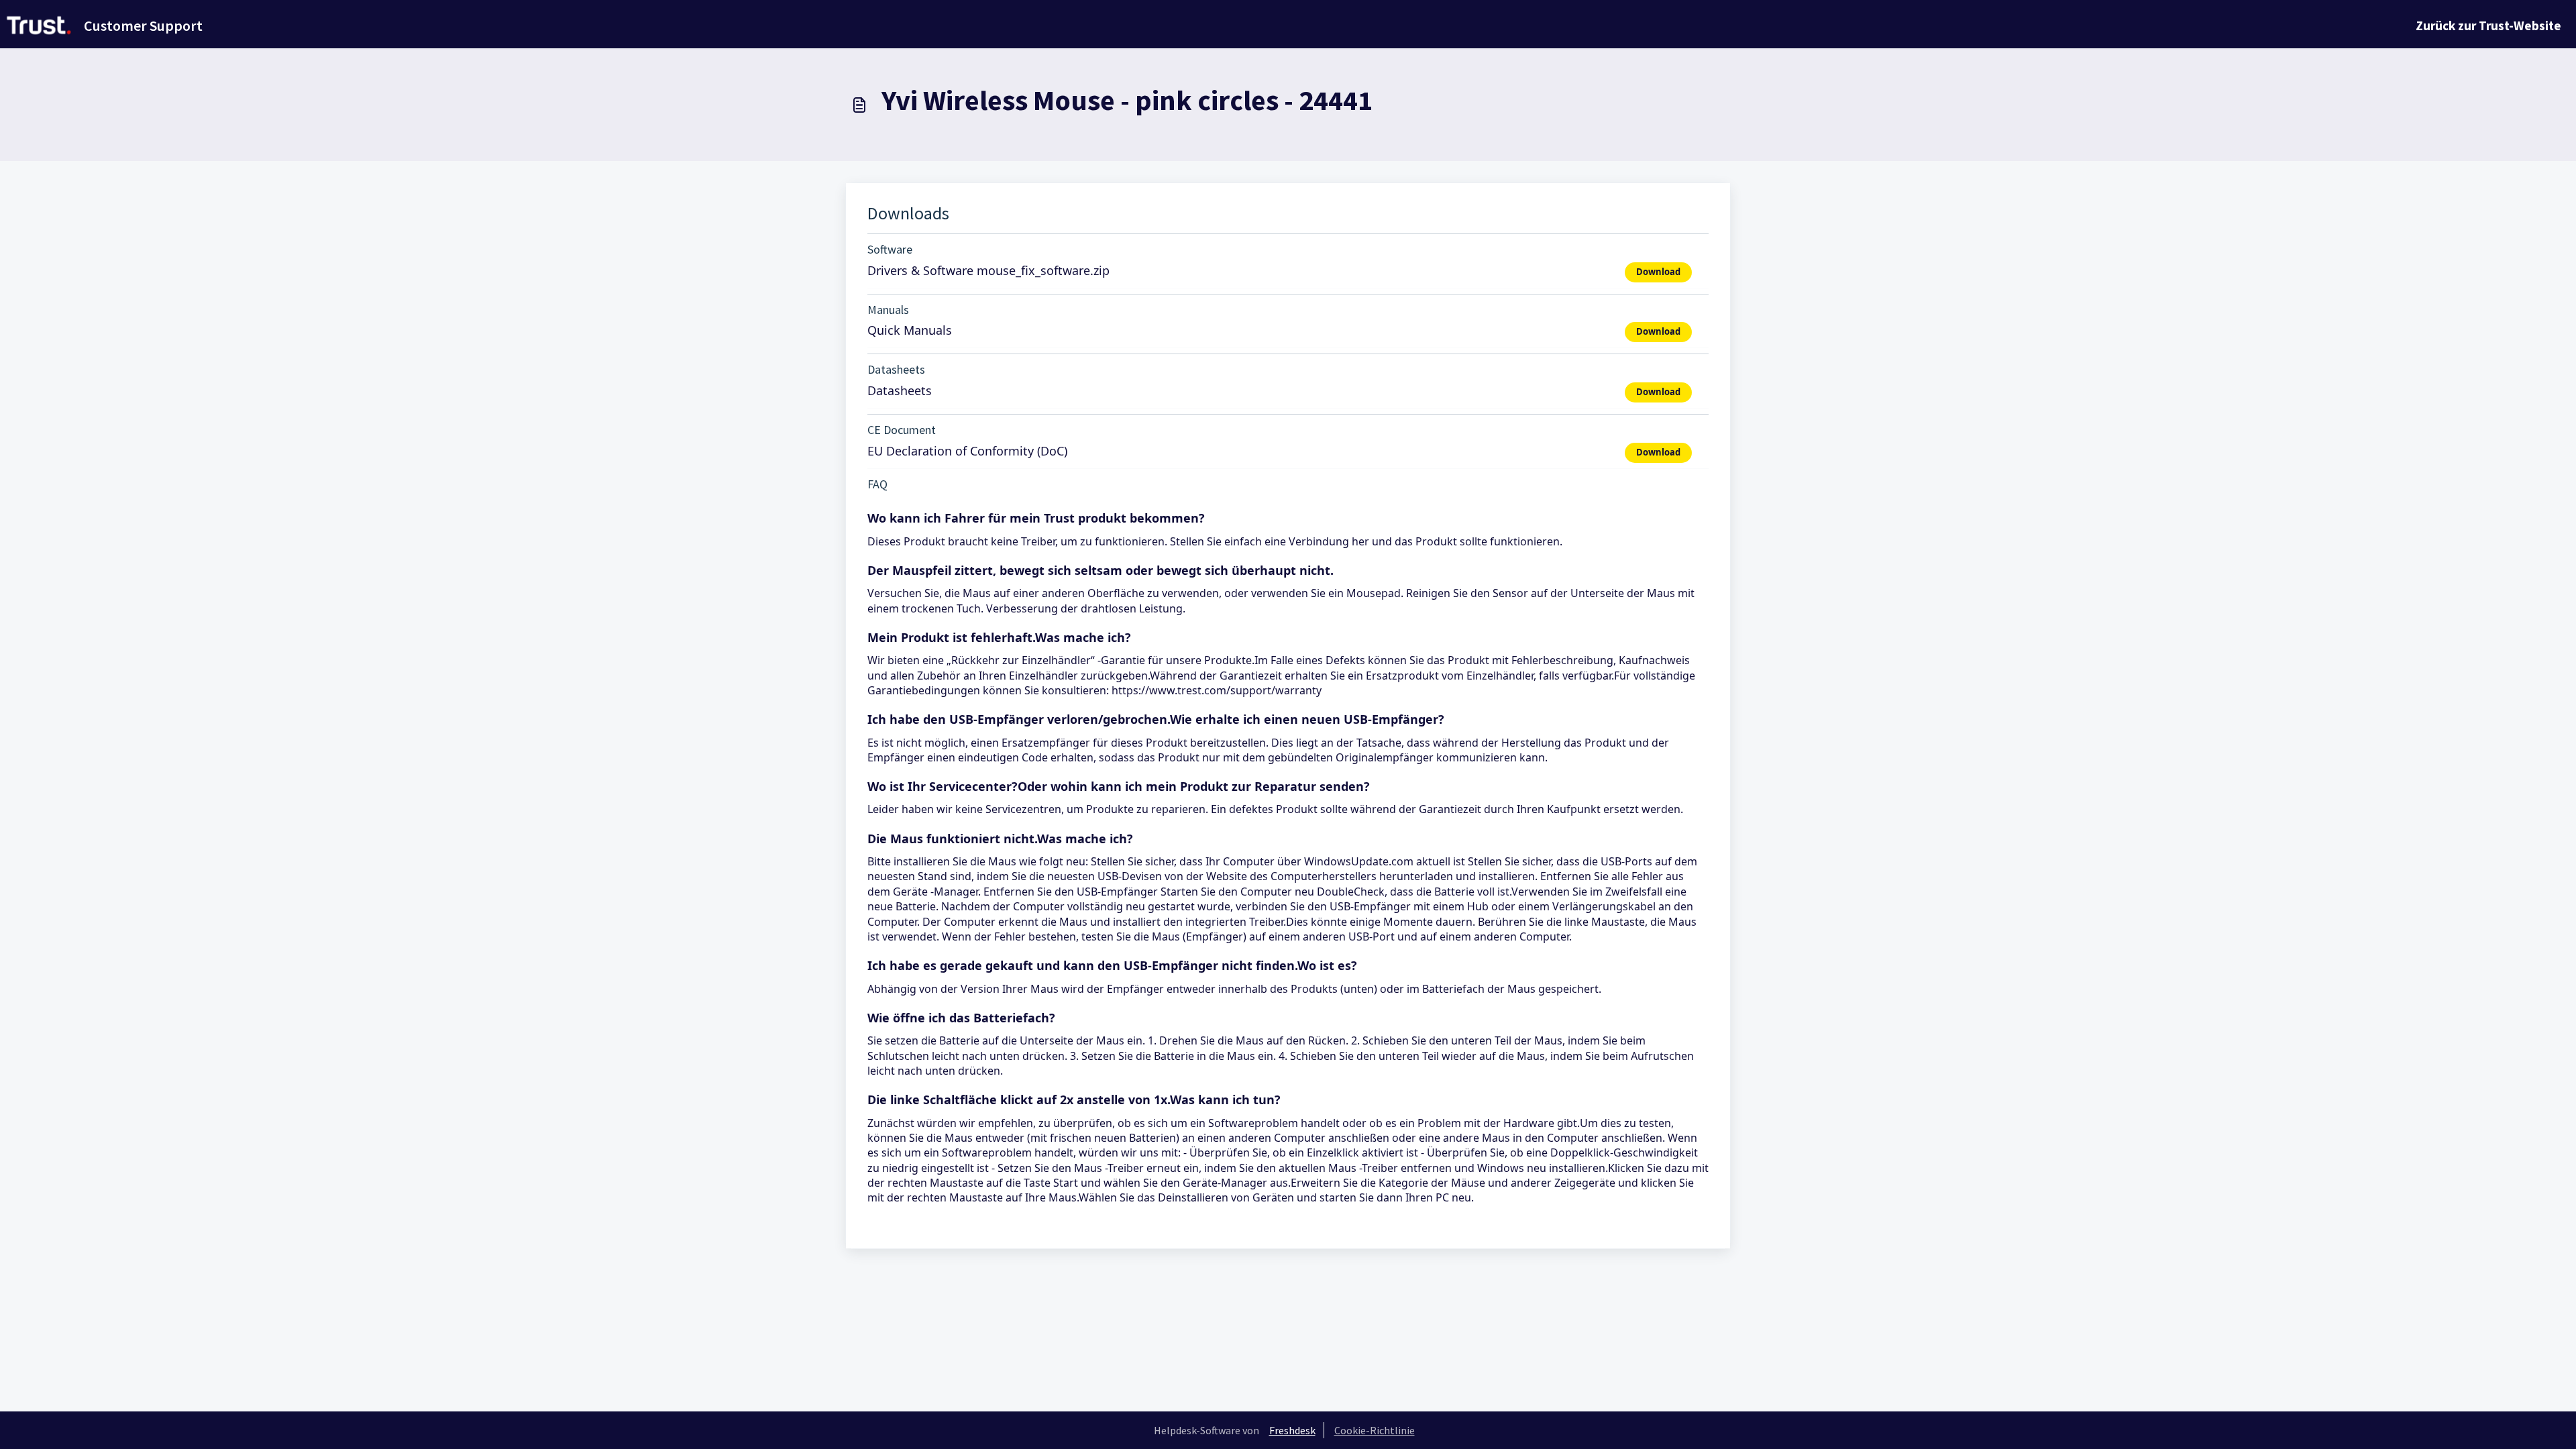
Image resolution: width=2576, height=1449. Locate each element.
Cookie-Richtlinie (1375, 1430)
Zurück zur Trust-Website (2488, 25)
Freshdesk (1292, 1430)
